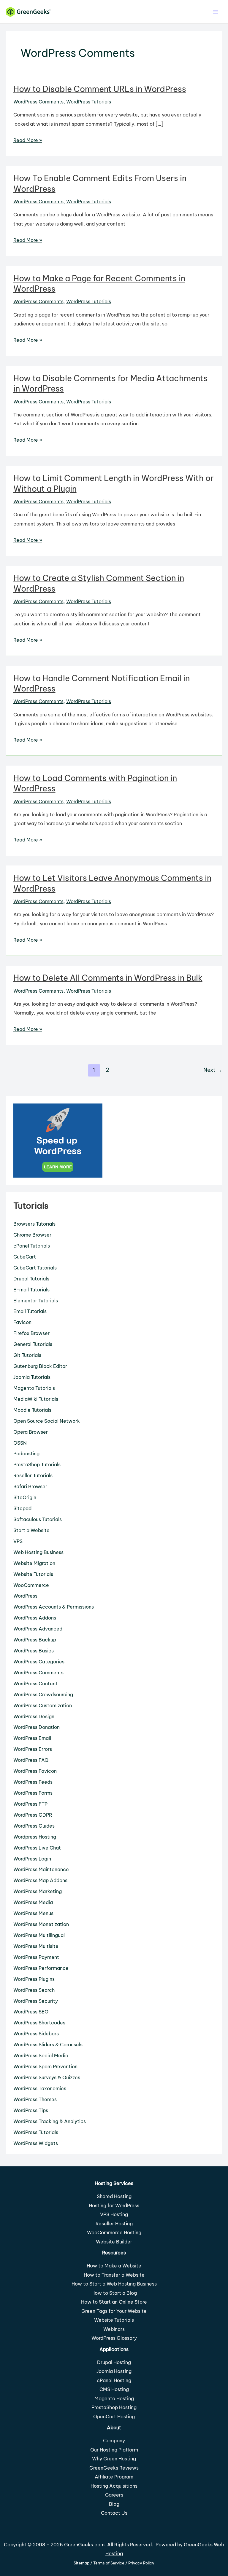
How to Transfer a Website (114, 2275)
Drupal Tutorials (31, 1279)
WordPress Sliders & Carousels (48, 2045)
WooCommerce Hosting (114, 2232)
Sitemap (81, 2563)
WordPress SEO (31, 2012)
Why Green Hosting (114, 2459)
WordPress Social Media (41, 2056)
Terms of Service (109, 2563)
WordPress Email (32, 1738)
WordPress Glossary (114, 2338)
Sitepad (22, 1508)
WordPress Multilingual (39, 1935)
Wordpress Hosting (35, 1837)
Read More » (28, 141)
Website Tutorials (33, 1574)
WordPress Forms (33, 1793)
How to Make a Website (114, 2266)
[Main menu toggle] (215, 12)
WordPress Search (34, 1990)
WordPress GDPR (33, 1815)
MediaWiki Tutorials (36, 1399)
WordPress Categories (39, 1662)
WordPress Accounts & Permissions (54, 1607)
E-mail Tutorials (31, 1290)
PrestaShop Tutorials (37, 1465)
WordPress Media (33, 1902)
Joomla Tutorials (32, 1377)
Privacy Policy (141, 2563)
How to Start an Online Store (114, 2302)
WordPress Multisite (36, 1946)
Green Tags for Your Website (114, 2311)
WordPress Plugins (34, 1979)
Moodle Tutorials (32, 1410)
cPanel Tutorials (32, 1246)
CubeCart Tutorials (35, 1268)
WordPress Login (32, 1859)
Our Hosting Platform (114, 2450)
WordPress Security (36, 2001)
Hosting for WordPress (114, 2206)
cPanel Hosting (114, 2380)
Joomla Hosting (114, 2371)
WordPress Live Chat (37, 1848)
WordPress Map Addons (40, 1880)
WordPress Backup (35, 1640)
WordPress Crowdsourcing (43, 1695)
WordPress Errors (33, 1749)
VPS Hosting (114, 2214)
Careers (114, 2495)
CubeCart (25, 1257)
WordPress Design (34, 1716)
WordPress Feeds (33, 1782)
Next (213, 1070)
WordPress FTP (30, 1804)
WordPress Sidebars (36, 2034)
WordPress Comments (38, 102)
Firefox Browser (31, 1333)
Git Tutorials (27, 1355)
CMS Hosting (114, 2389)
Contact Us (114, 2513)
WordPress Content (35, 1684)
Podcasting (26, 1454)
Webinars (114, 2329)
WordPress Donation (37, 1727)
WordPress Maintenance (41, 1869)
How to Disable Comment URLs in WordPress (100, 89)
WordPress (25, 1596)
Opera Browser (31, 1432)
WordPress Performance (41, 1968)
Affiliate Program (114, 2477)
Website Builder (114, 2242)
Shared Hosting (114, 2196)
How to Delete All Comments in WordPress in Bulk (108, 978)
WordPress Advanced (38, 1629)
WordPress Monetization (41, 1924)
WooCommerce (31, 1585)
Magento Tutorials (34, 1388)
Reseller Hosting (114, 2224)
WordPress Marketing (38, 1891)
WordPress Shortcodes (39, 2023)
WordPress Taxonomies (40, 2088)
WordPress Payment (36, 1957)
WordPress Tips (31, 2110)
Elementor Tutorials (36, 1301)
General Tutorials (33, 1344)
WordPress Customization (43, 1705)
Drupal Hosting (114, 2362)
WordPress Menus (33, 1913)
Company (114, 2441)
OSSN (20, 1443)
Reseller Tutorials (33, 1475)
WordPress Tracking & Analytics (50, 2121)
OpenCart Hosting (114, 2417)
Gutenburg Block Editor (40, 1366)
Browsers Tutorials (34, 1224)
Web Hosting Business (38, 1552)
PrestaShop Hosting (114, 2407)
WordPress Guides (34, 1826)
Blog (114, 2504)
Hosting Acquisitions (114, 2486)
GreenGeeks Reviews (114, 2468)
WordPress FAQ (31, 1760)
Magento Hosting (114, 2398)
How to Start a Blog (114, 2293)
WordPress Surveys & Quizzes (47, 2077)
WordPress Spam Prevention (45, 2066)
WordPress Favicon (35, 1771)
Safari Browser (30, 1486)
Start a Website (31, 1530)
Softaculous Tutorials (38, 1519)
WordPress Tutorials (89, 102)
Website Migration (34, 1563)
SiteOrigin (25, 1497)
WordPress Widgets (36, 2143)
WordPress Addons (35, 1618)
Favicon (22, 1322)
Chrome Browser (32, 1235)
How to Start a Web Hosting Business (114, 2284)
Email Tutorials (30, 1311)
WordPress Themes (35, 2099)
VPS (18, 1541)
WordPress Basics (34, 1651)
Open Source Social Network (47, 1421)
